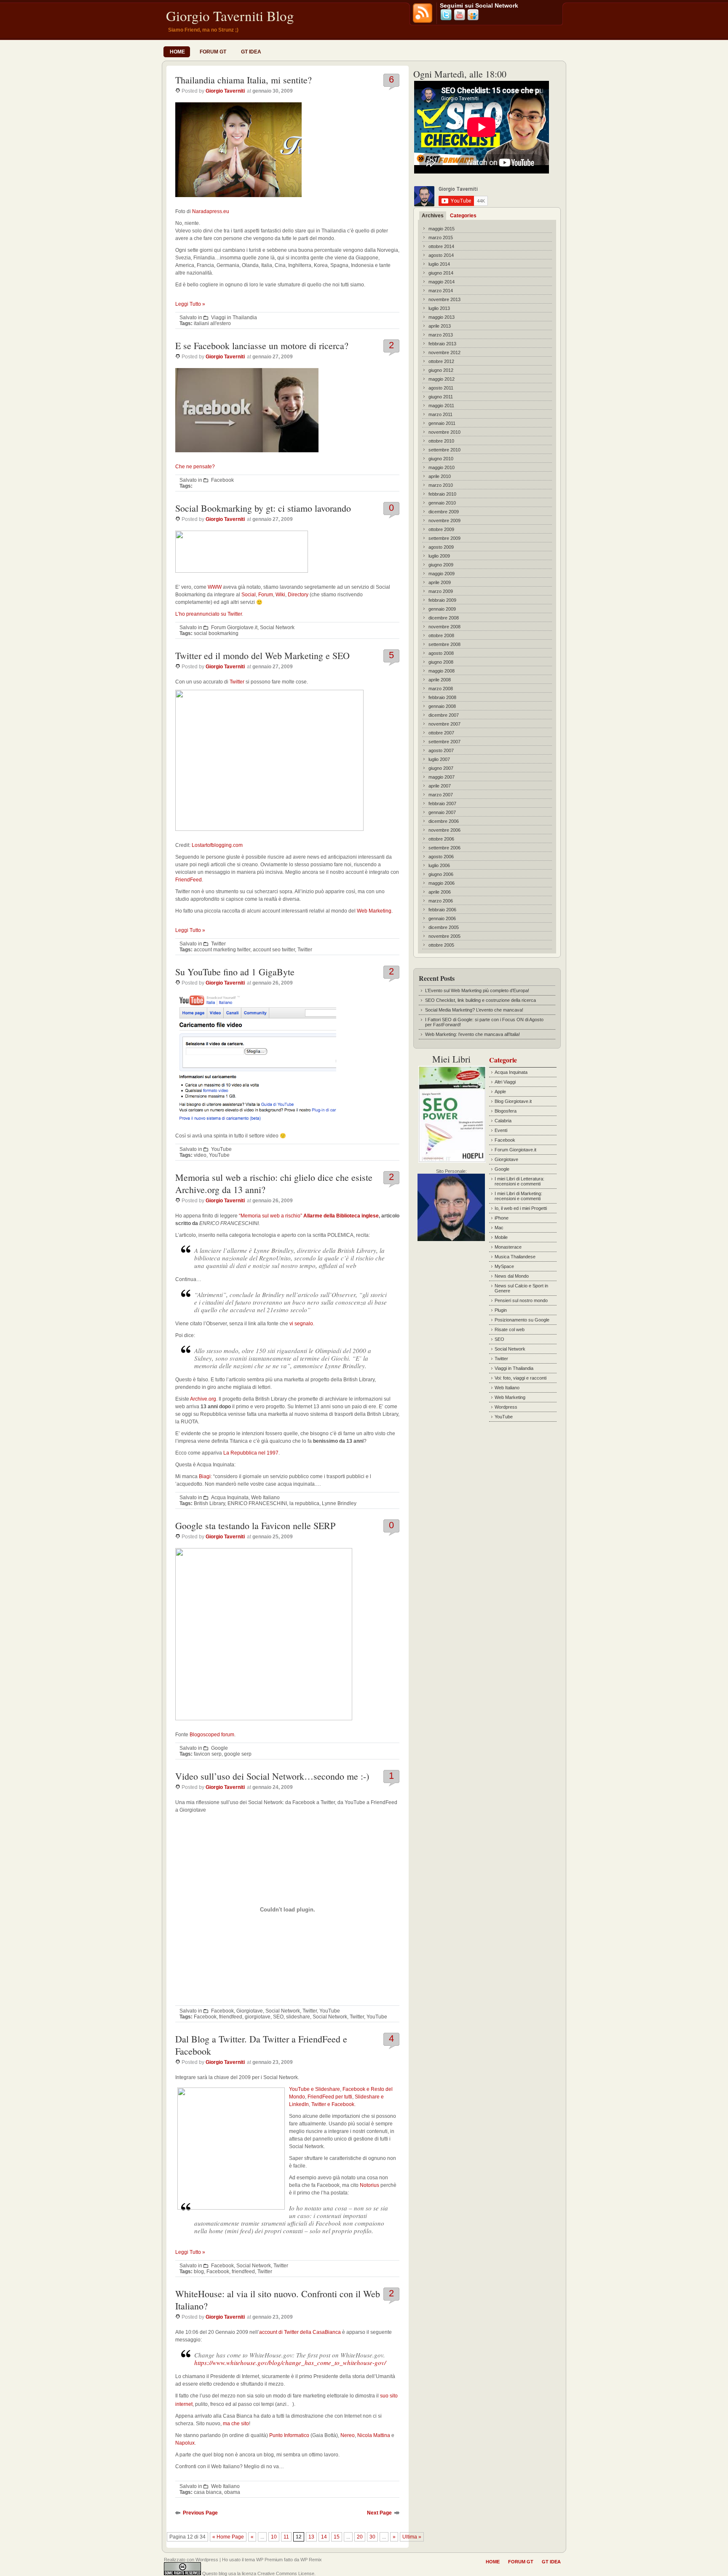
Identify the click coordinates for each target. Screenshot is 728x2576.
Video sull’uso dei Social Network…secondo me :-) (272, 1776)
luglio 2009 (439, 556)
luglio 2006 (439, 865)
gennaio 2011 (442, 423)
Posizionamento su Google (522, 1320)
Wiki (280, 595)
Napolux (185, 2443)
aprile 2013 (440, 326)
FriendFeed (189, 880)
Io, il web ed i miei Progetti (521, 1208)
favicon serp (208, 1754)
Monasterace (508, 1247)
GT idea (251, 52)
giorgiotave (258, 2017)
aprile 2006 (440, 892)
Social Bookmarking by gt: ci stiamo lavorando (263, 508)
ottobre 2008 (441, 635)
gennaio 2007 (442, 812)
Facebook (222, 480)
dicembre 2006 (444, 821)
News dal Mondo (512, 1276)
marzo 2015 (441, 238)
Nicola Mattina (374, 2435)
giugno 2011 (441, 397)
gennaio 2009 (442, 609)
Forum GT (213, 52)
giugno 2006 (441, 874)
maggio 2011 (441, 406)
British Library (209, 1503)
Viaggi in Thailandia (234, 318)
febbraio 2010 (442, 494)
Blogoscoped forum (212, 1735)
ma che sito (236, 2424)
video (200, 1155)
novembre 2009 (444, 521)
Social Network (277, 627)
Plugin (501, 1310)
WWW (215, 587)
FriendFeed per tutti (330, 2097)
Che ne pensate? (195, 467)
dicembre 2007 (444, 715)
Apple (500, 1092)
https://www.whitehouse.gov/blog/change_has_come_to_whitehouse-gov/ (290, 2362)
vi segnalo (301, 1324)
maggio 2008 (442, 671)
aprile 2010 (440, 476)
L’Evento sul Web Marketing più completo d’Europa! (477, 990)
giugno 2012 (441, 370)
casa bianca (208, 2492)
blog (199, 2272)
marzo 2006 (441, 901)
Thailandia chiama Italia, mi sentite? (244, 80)
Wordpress (506, 1407)
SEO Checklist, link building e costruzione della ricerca (480, 1000)
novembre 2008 (444, 627)
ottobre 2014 (441, 246)
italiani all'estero (212, 323)
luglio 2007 (439, 759)
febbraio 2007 (442, 803)
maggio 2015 (442, 229)
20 (360, 2537)
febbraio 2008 (442, 697)
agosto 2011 (441, 388)
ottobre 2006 (441, 839)
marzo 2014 (441, 291)
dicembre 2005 (444, 927)
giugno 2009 (441, 565)
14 (324, 2537)
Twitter (237, 682)
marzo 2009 (441, 591)
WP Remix (311, 2560)
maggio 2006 (442, 883)
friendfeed (231, 2017)
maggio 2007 (442, 777)
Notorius (369, 2185)
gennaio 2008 (442, 706)
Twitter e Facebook (333, 2104)
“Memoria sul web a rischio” (309, 1216)
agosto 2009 (441, 547)
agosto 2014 (441, 255)
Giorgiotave (250, 2011)
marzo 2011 (440, 414)
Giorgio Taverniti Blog (230, 16)
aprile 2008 (440, 680)
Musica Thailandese (515, 1257)
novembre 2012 (444, 352)
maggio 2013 (442, 317)
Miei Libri (451, 1059)
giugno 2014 (441, 273)
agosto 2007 (441, 750)
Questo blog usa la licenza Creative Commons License (258, 2573)
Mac (499, 1228)
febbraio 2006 (442, 910)
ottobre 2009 (441, 529)
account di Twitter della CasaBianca (300, 2332)
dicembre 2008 (444, 618)
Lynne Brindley (339, 1503)
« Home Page (228, 2537)
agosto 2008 (441, 653)
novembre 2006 (444, 830)
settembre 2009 (444, 538)
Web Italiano (265, 1498)
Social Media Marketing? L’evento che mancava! (474, 1010)
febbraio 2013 (442, 344)
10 (274, 2537)
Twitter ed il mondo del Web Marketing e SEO (262, 655)
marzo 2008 (441, 689)
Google (219, 1748)
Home (177, 52)
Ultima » (412, 2537)
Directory (298, 595)
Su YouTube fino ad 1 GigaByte (235, 972)
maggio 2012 (442, 379)
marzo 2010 (441, 485)
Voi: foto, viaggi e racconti (521, 1378)
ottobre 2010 (441, 441)
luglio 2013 (439, 308)
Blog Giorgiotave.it (513, 1101)
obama (232, 2492)
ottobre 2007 (441, 733)
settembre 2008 (444, 644)
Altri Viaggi (505, 1082)
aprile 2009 (440, 582)
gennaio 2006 (442, 918)
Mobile (501, 1237)
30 (372, 2537)
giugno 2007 (441, 768)
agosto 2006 (441, 857)
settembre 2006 (444, 848)
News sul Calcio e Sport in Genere (521, 1288)
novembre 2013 (444, 299)
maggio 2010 (442, 467)
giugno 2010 (441, 459)
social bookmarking (216, 633)
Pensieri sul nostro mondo (521, 1300)
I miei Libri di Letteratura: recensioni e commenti (519, 1181)
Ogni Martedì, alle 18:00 (460, 74)
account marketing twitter (222, 950)
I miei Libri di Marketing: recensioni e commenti (518, 1196)
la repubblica (304, 1503)
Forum (266, 595)
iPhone (502, 1218)
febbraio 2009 (442, 600)
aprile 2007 (440, 786)
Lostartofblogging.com (217, 845)
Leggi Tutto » (190, 304)
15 (337, 2537)
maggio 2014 (442, 282)
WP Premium (269, 2560)
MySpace (504, 1266)
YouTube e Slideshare (314, 2089)
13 (311, 2537)
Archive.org (203, 1399)
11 (286, 2537)
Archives (433, 216)
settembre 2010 (444, 450)
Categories (463, 216)
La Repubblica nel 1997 (251, 1453)
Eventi (501, 1130)
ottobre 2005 (441, 945)
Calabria (503, 1121)
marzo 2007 (441, 795)
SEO (278, 2017)
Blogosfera (506, 1111)
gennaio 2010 (442, 503)
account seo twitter (274, 950)
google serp (238, 1754)
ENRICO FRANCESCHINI (257, 1503)
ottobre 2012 (441, 361)
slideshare (298, 2017)
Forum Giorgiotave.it (234, 627)
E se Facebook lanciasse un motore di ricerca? (262, 346)
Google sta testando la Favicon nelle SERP (255, 1526)
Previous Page (200, 2513)
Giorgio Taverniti (225, 91)
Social (249, 595)
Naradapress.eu (211, 211)
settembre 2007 (444, 742)
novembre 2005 (444, 936)
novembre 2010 (444, 432)
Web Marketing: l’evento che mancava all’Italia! (472, 1034)
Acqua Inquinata (230, 1498)
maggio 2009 (442, 574)
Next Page (379, 2513)
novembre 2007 (444, 724)
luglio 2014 (439, 264)
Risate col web (510, 1329)
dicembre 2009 (444, 512)
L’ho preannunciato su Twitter (209, 614)
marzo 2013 (441, 335)
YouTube (221, 1149)
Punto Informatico (289, 2435)
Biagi (205, 1476)
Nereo (348, 2435)
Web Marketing (374, 911)
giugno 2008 (441, 662)
